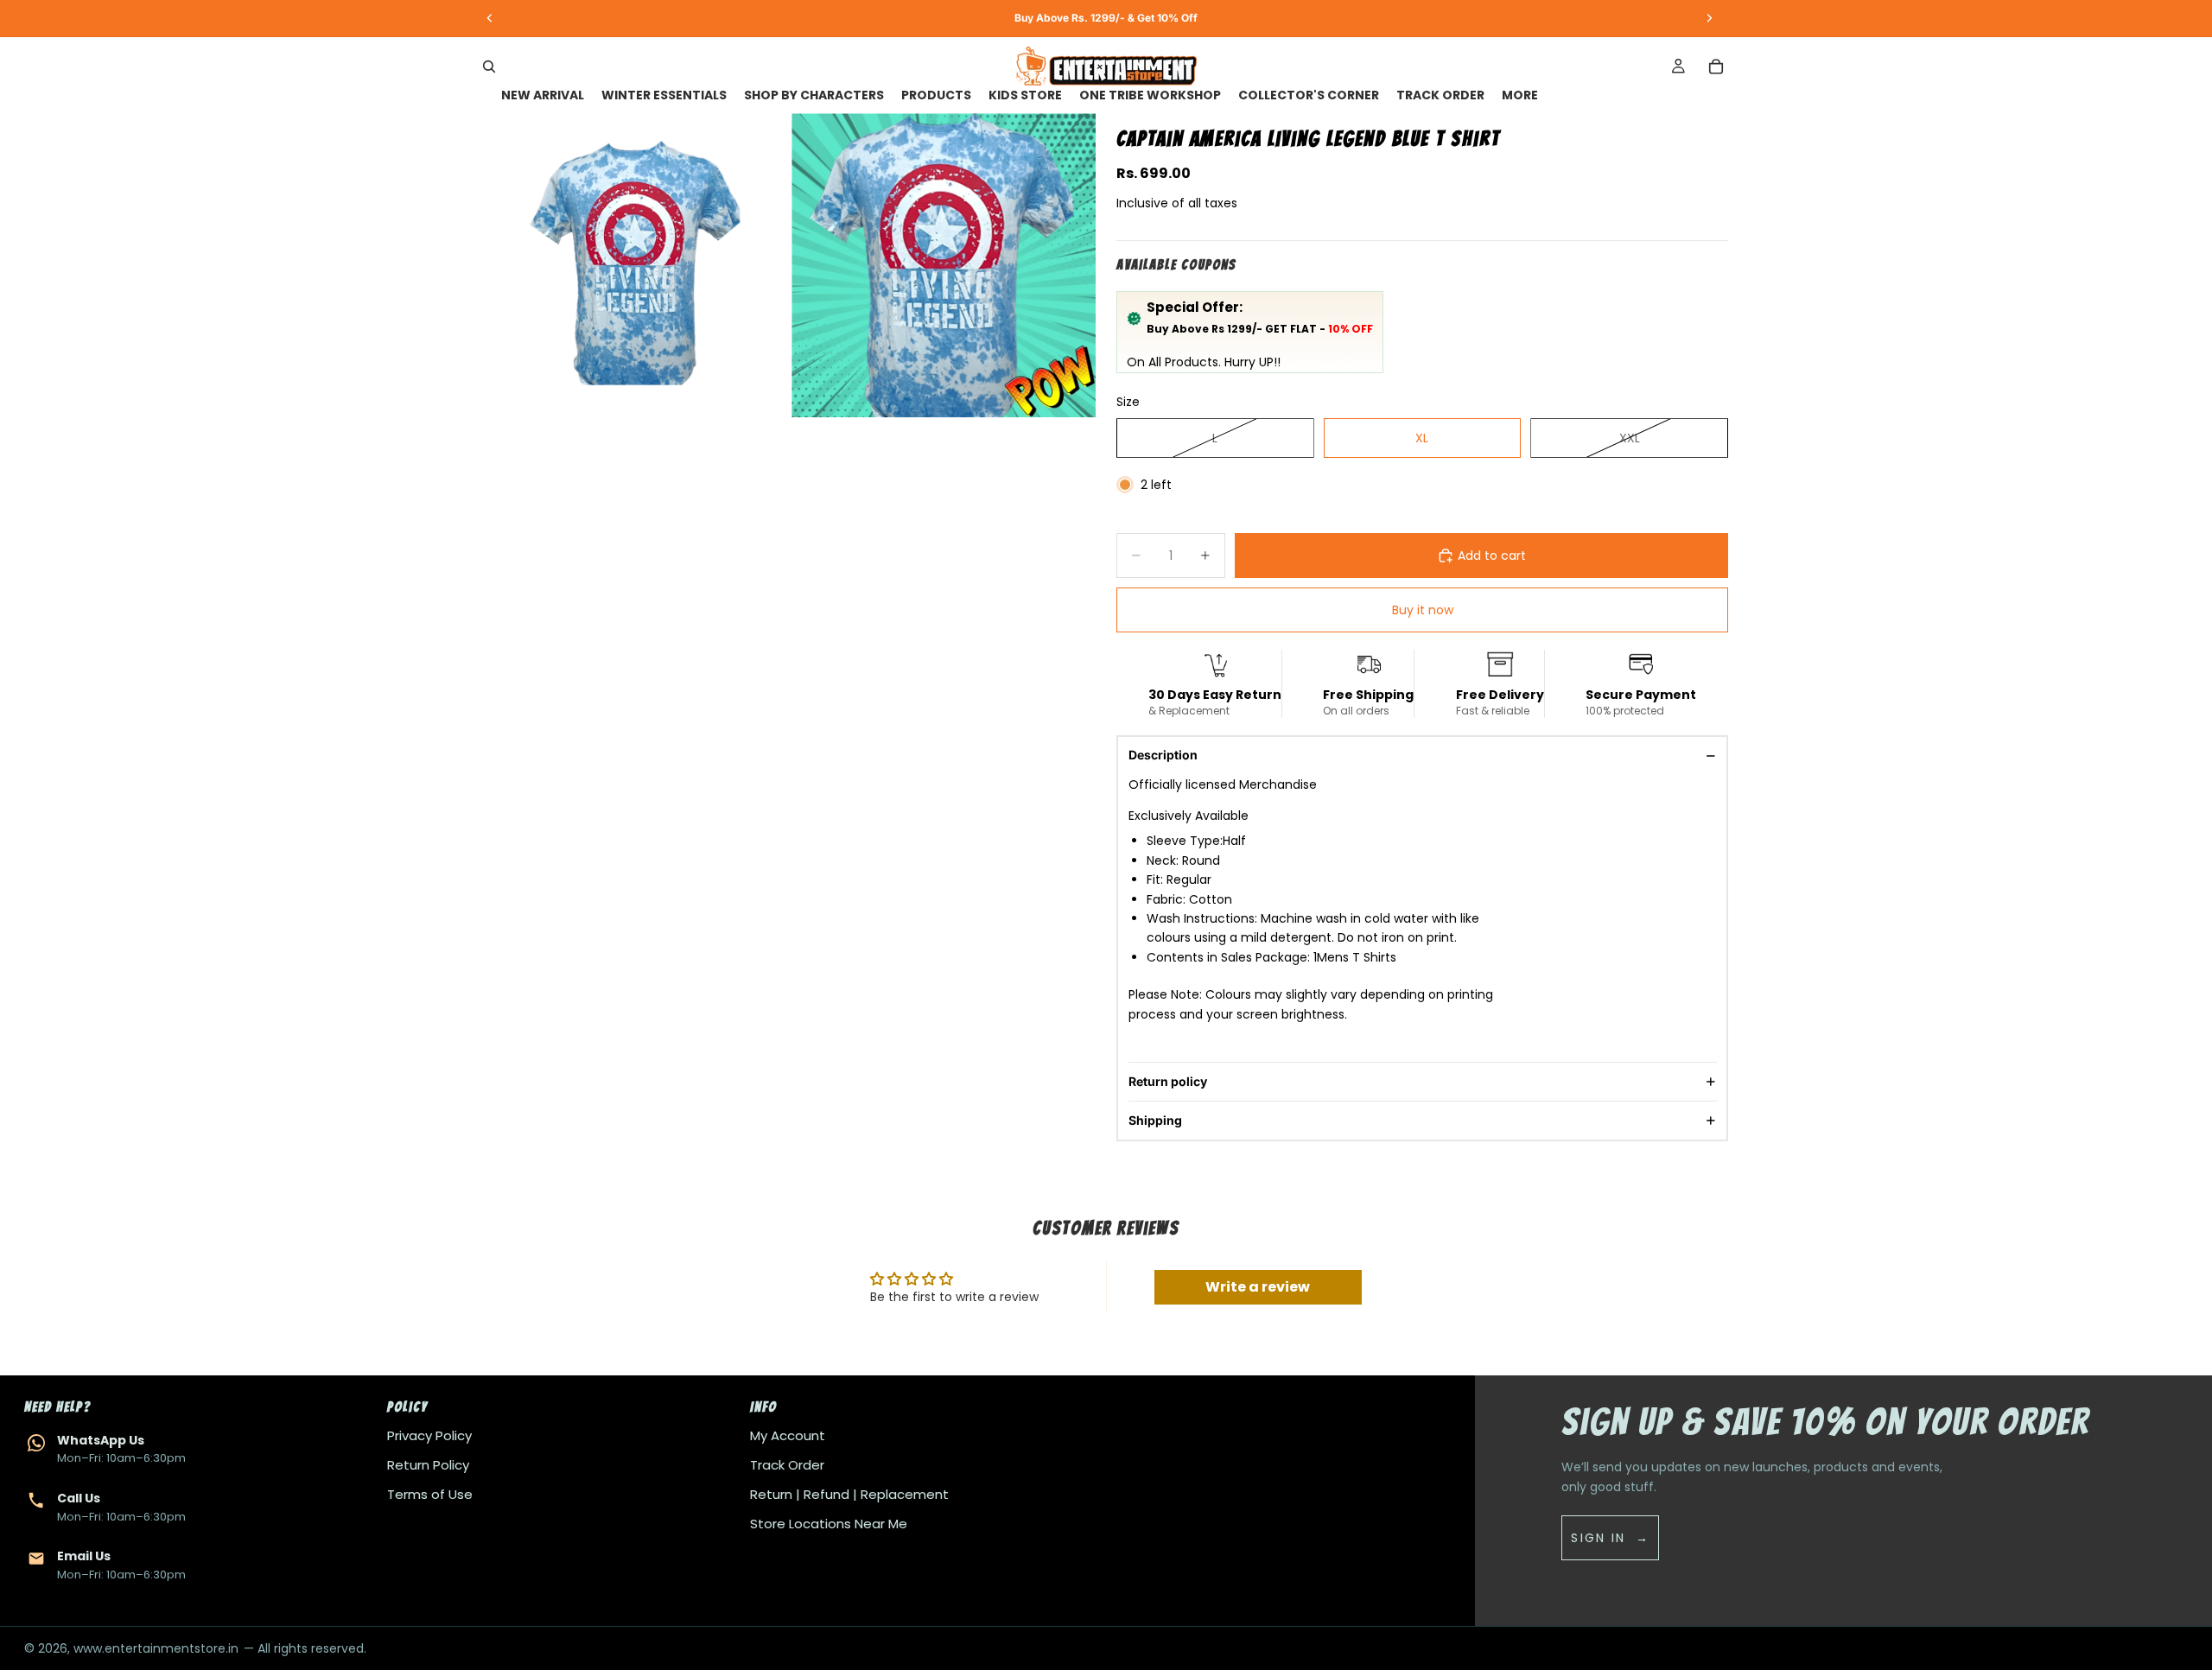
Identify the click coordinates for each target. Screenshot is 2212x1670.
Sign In (1598, 1538)
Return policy (1168, 1081)
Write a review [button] (1258, 1287)
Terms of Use (430, 1494)
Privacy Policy (429, 1435)
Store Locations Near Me (829, 1524)
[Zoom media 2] (944, 265)
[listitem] (1520, 95)
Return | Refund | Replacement (849, 1494)
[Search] (489, 67)
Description (1163, 755)
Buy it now (1423, 610)
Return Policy (428, 1465)
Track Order (787, 1465)
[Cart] (1716, 67)
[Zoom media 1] (636, 265)
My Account (788, 1435)
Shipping (1155, 1120)
